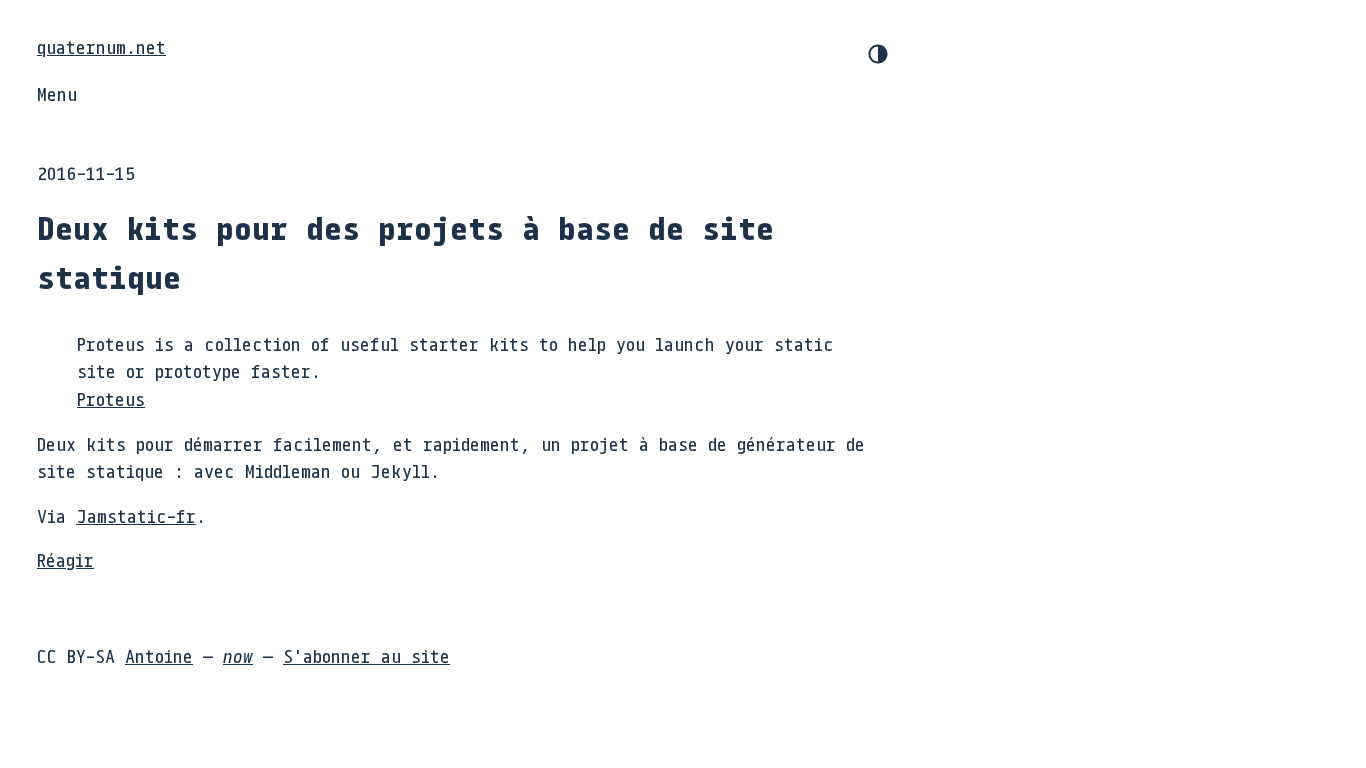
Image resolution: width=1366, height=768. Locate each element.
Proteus (111, 399)
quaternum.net (101, 47)
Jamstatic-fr (136, 516)
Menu (57, 94)
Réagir (65, 560)
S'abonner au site (366, 656)
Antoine (159, 656)
